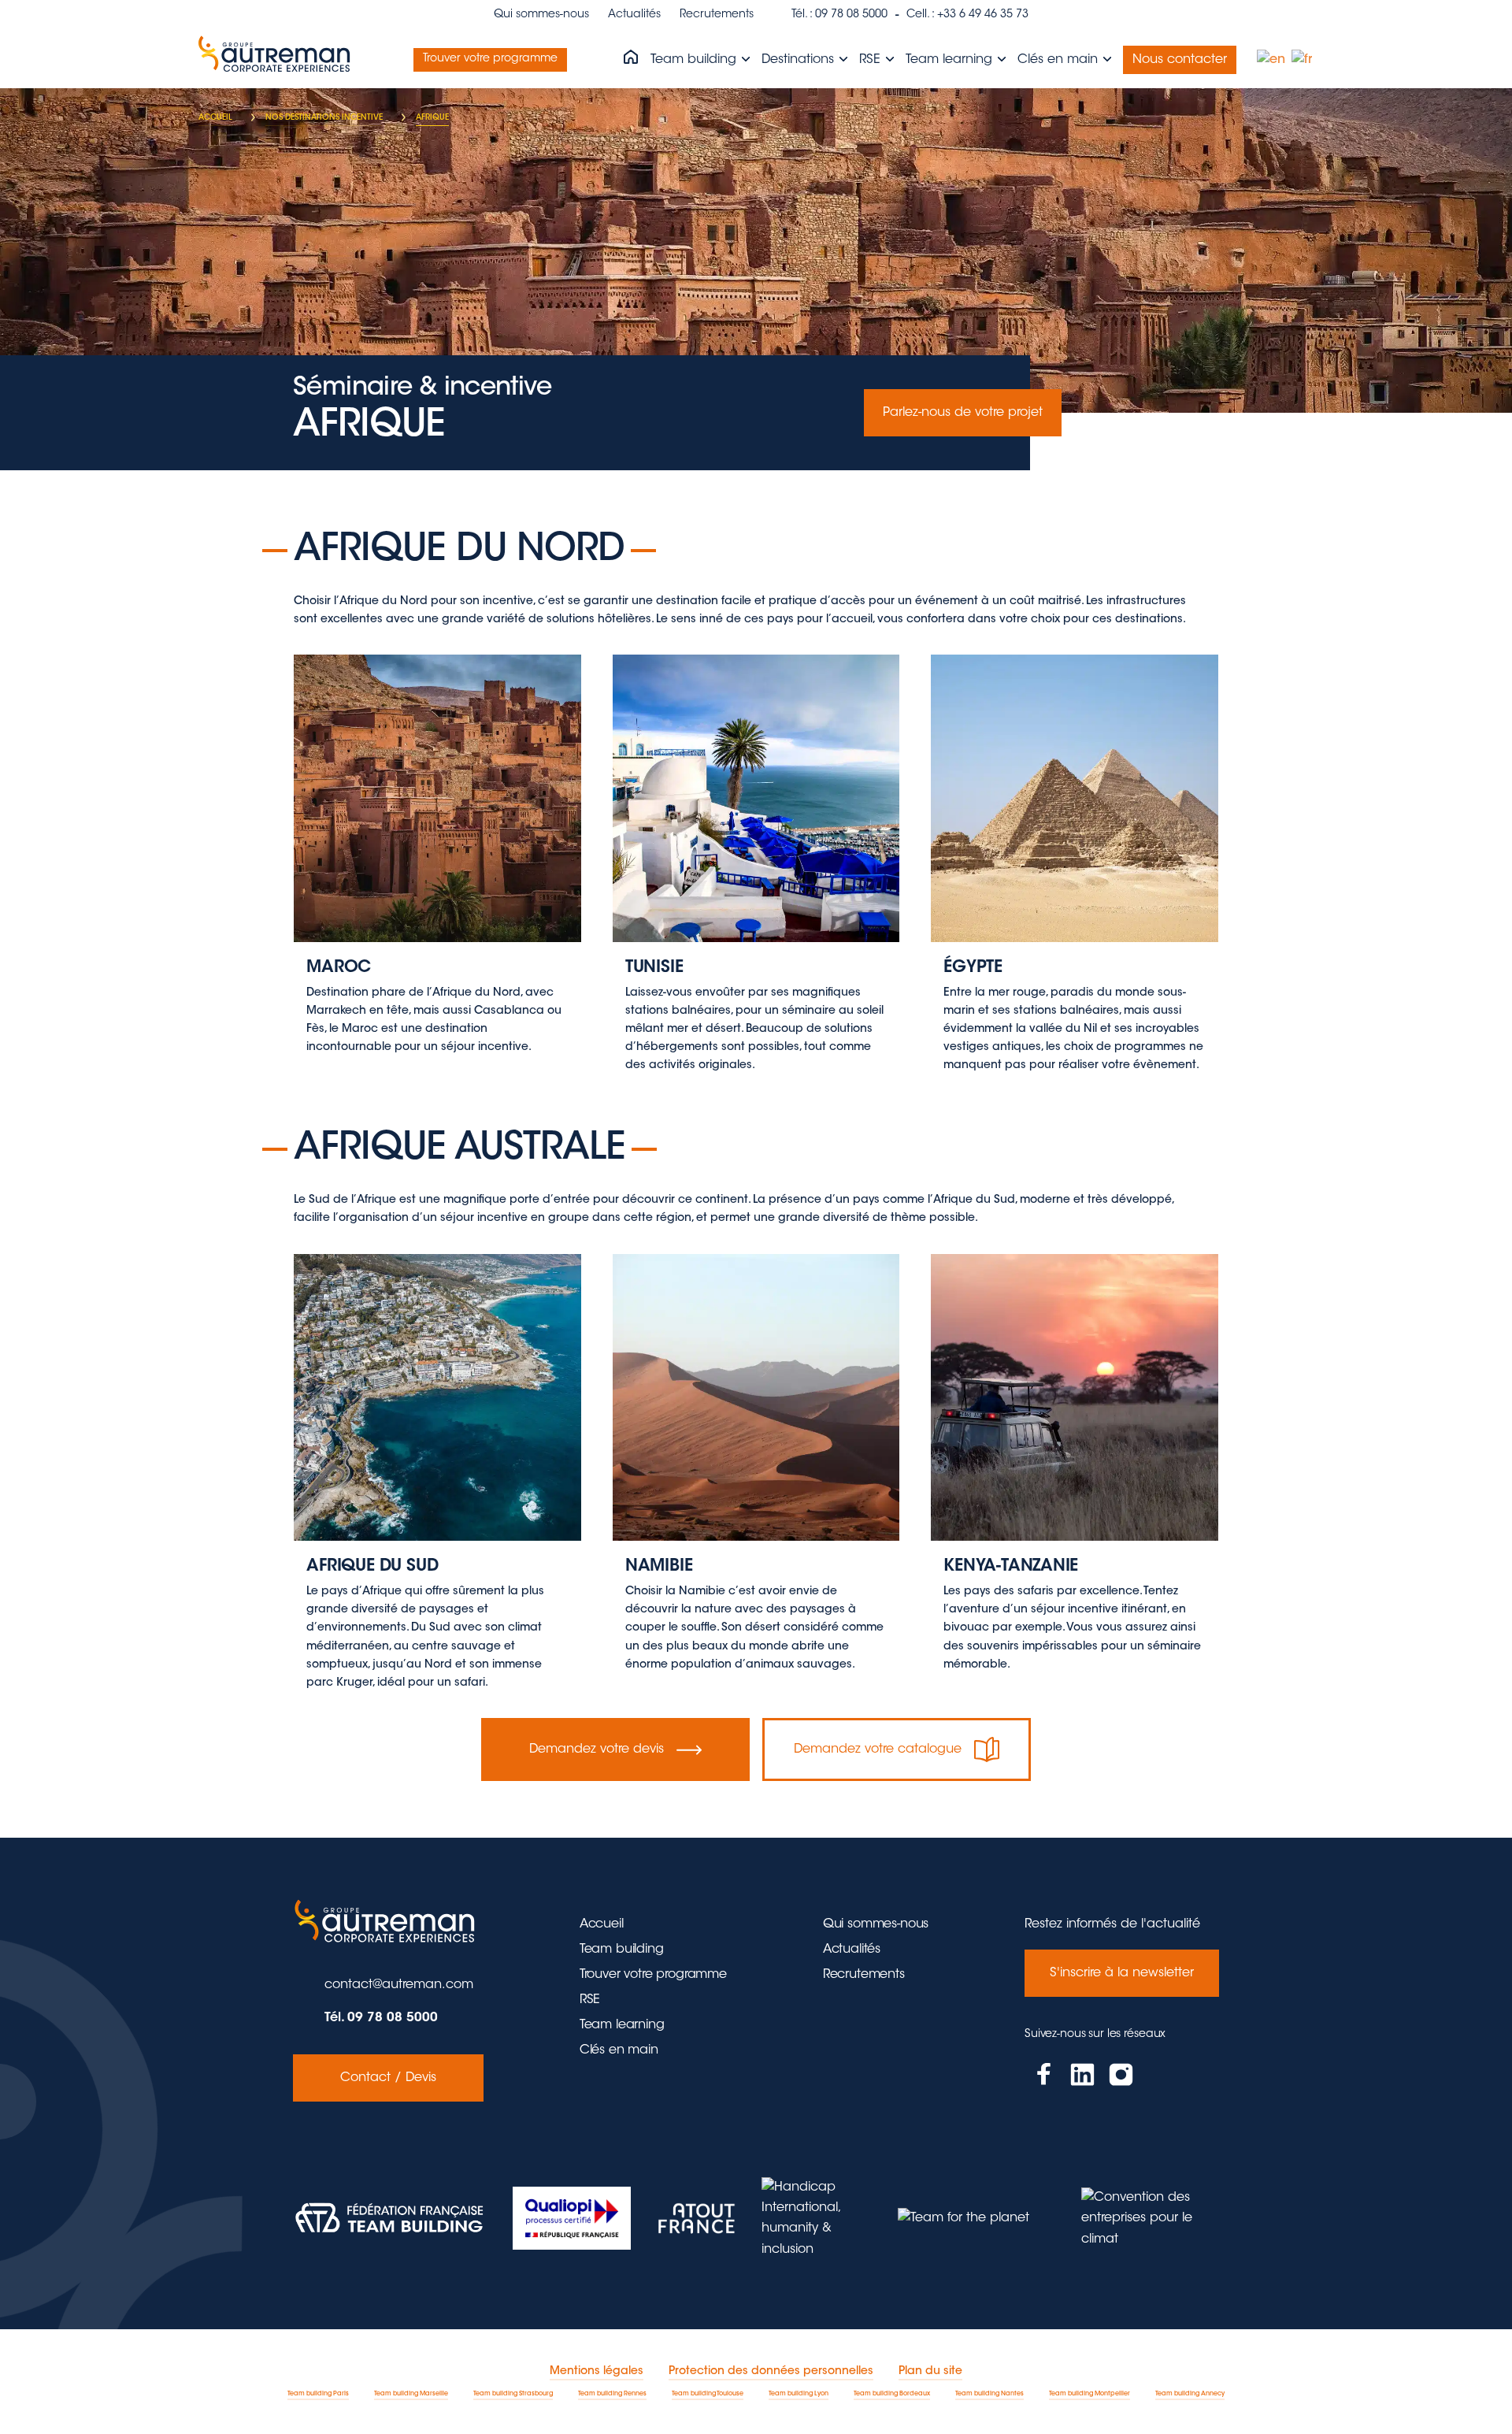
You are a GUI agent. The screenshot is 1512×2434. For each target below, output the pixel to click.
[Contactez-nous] (437, 856)
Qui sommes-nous (541, 15)
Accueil (602, 1924)
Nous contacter (1180, 60)
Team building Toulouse (708, 2394)
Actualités (634, 15)
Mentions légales (597, 2372)
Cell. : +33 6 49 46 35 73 (967, 15)
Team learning (951, 60)
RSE (872, 60)
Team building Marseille (411, 2394)
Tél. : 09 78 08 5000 (839, 15)
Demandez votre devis (597, 1749)
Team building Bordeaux (892, 2394)
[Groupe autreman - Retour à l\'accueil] (277, 60)
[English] (1272, 60)
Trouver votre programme (490, 59)
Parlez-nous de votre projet (963, 413)
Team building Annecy (1190, 2394)
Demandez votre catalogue (878, 1749)
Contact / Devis (388, 2078)
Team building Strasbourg (513, 2394)
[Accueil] (631, 58)
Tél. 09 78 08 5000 (381, 2018)
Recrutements (717, 15)
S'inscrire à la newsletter (1122, 1973)
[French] (1303, 60)
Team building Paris (318, 2394)
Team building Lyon (799, 2394)
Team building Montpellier (1090, 2394)
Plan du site (930, 2372)
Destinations (800, 60)
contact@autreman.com (399, 1985)
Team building (695, 60)
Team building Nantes (989, 2394)
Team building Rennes (612, 2394)
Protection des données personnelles (771, 2372)
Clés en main (1060, 60)
